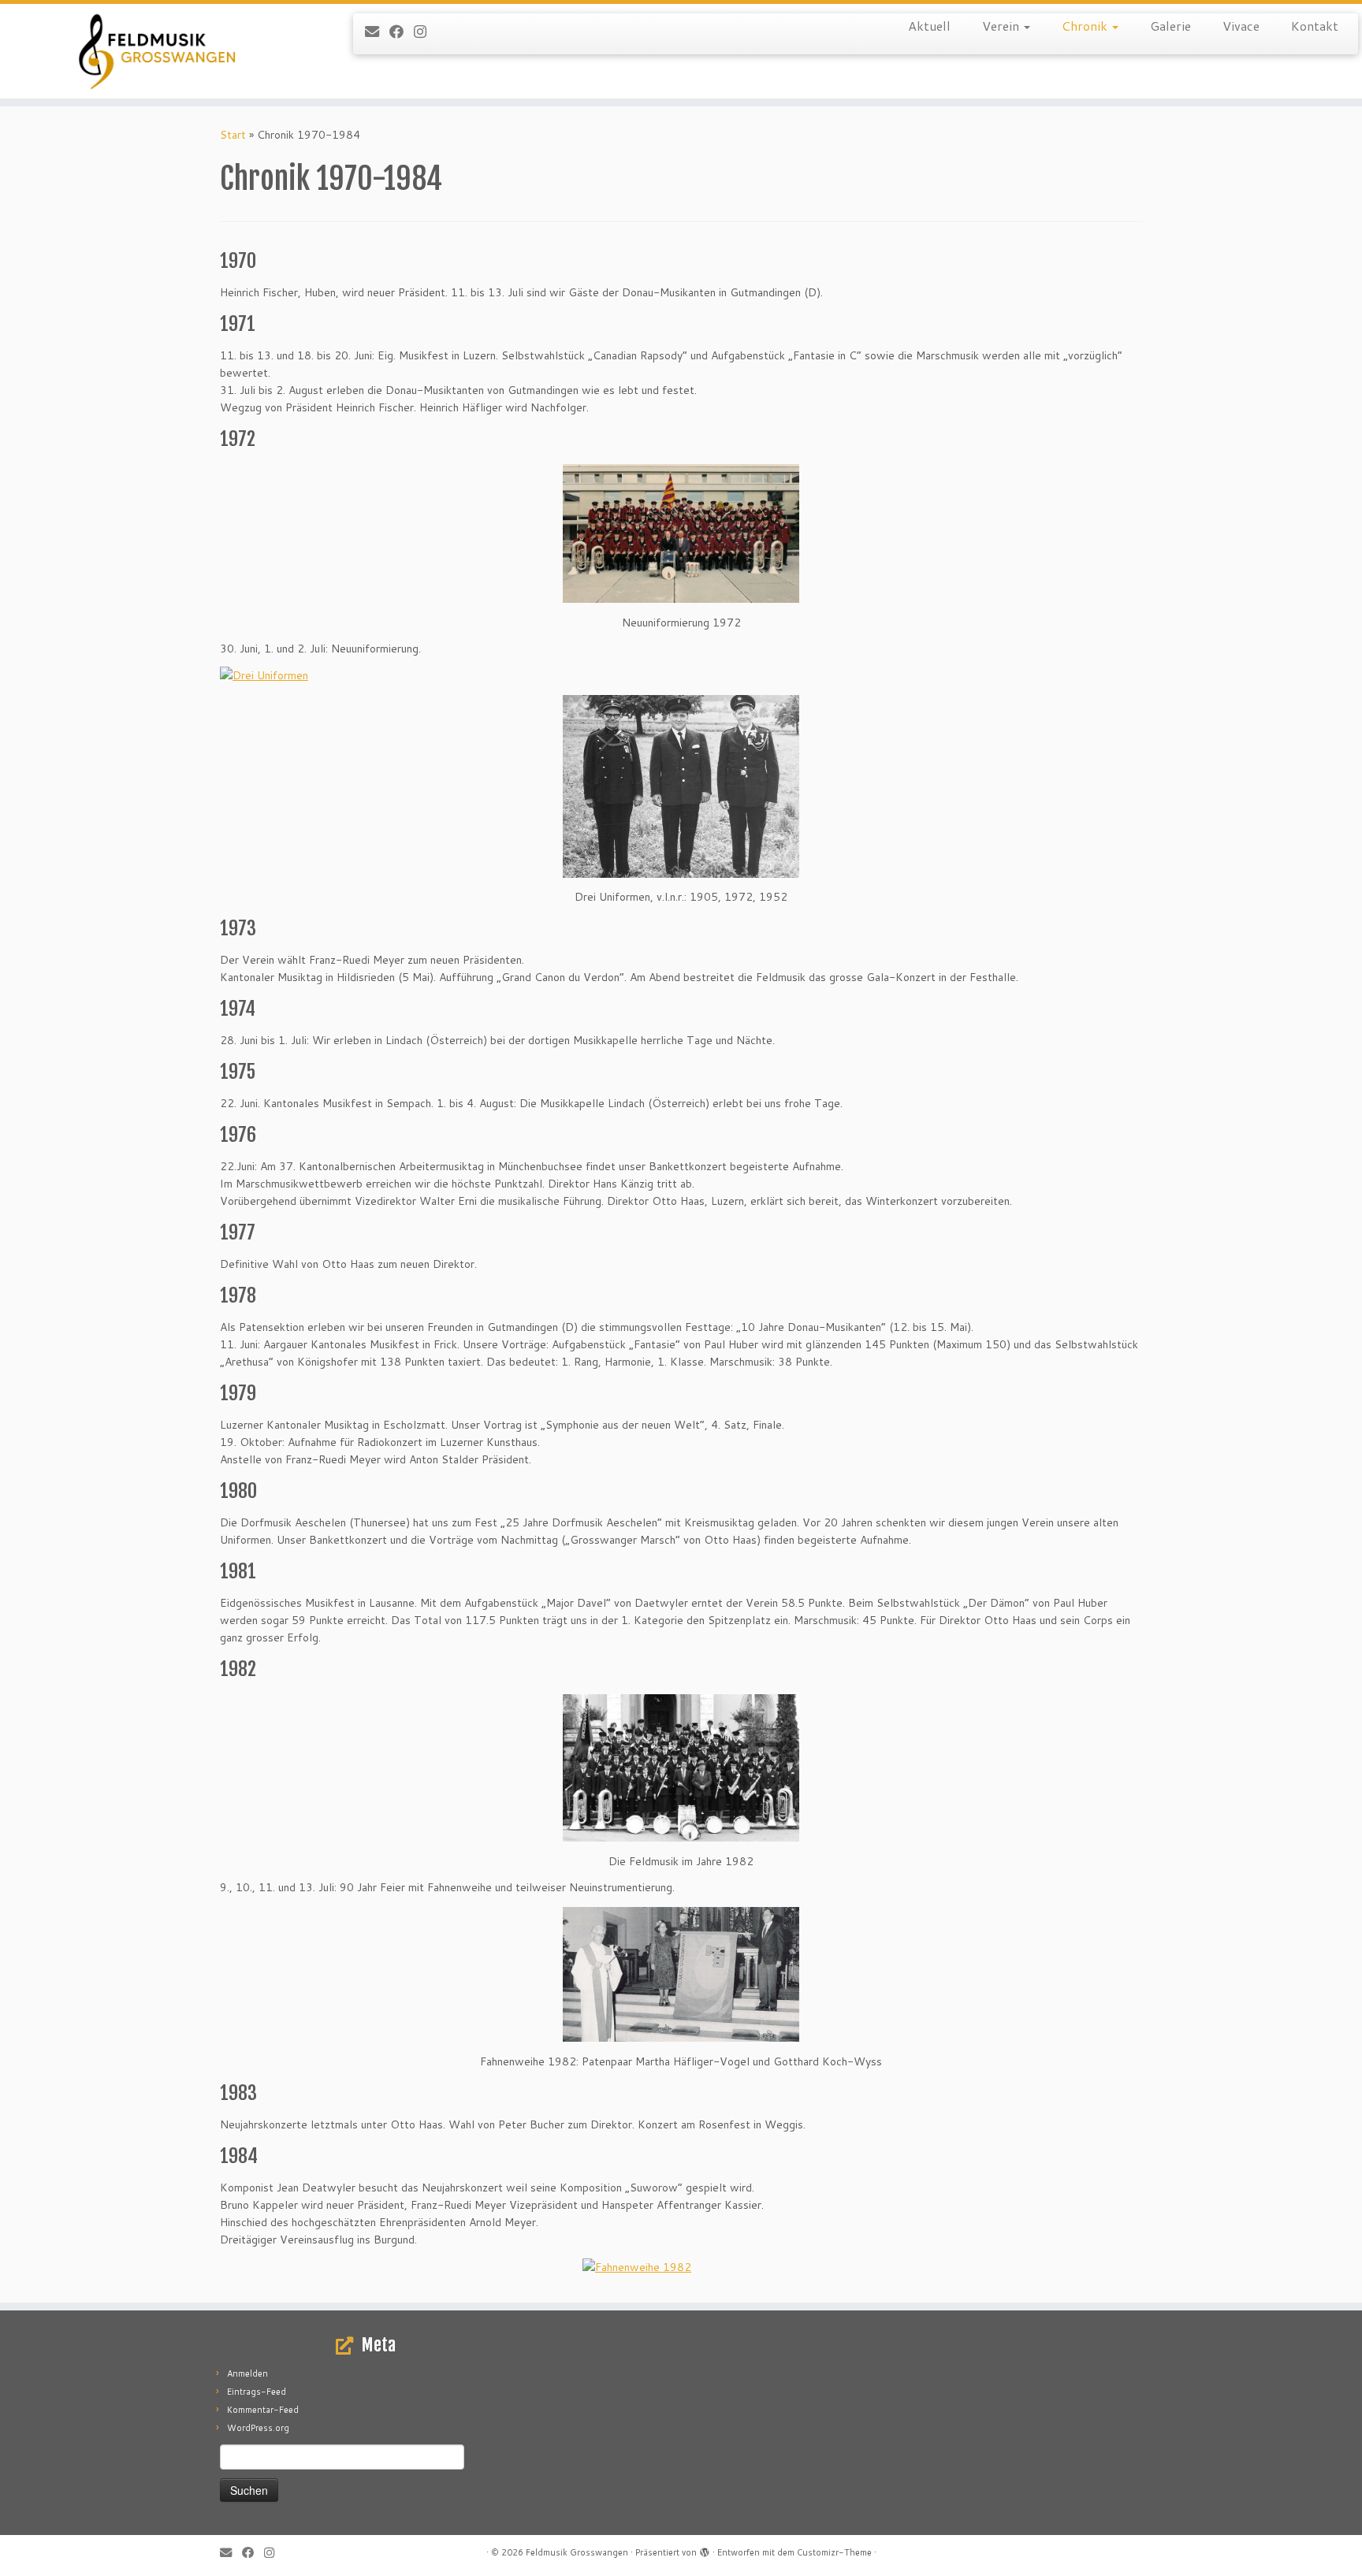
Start (233, 135)
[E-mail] (377, 32)
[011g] (681, 534)
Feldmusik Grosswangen (577, 2552)
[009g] (681, 1768)
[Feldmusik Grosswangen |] (157, 51)
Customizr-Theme (834, 2552)
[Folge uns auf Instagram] (425, 32)
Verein (1002, 26)
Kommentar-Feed (263, 2410)
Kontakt (1315, 26)
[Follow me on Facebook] (402, 32)
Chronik (1086, 26)
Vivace (1241, 26)
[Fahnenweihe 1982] (681, 2267)
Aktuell (929, 26)
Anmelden (247, 2373)
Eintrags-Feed (257, 2392)
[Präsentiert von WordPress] (705, 2549)
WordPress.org (258, 2428)
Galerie (1170, 26)
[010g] (681, 1974)
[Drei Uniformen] (264, 675)
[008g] (681, 786)
